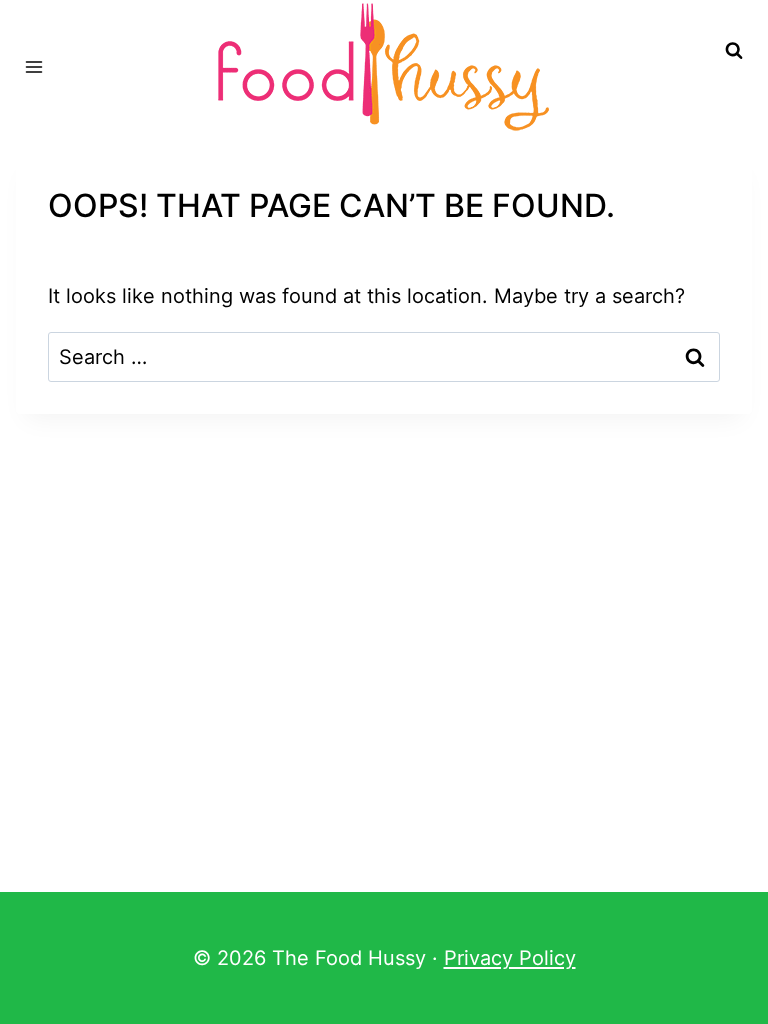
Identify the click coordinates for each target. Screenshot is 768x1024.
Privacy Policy (510, 958)
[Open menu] (34, 66)
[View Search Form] (734, 51)
